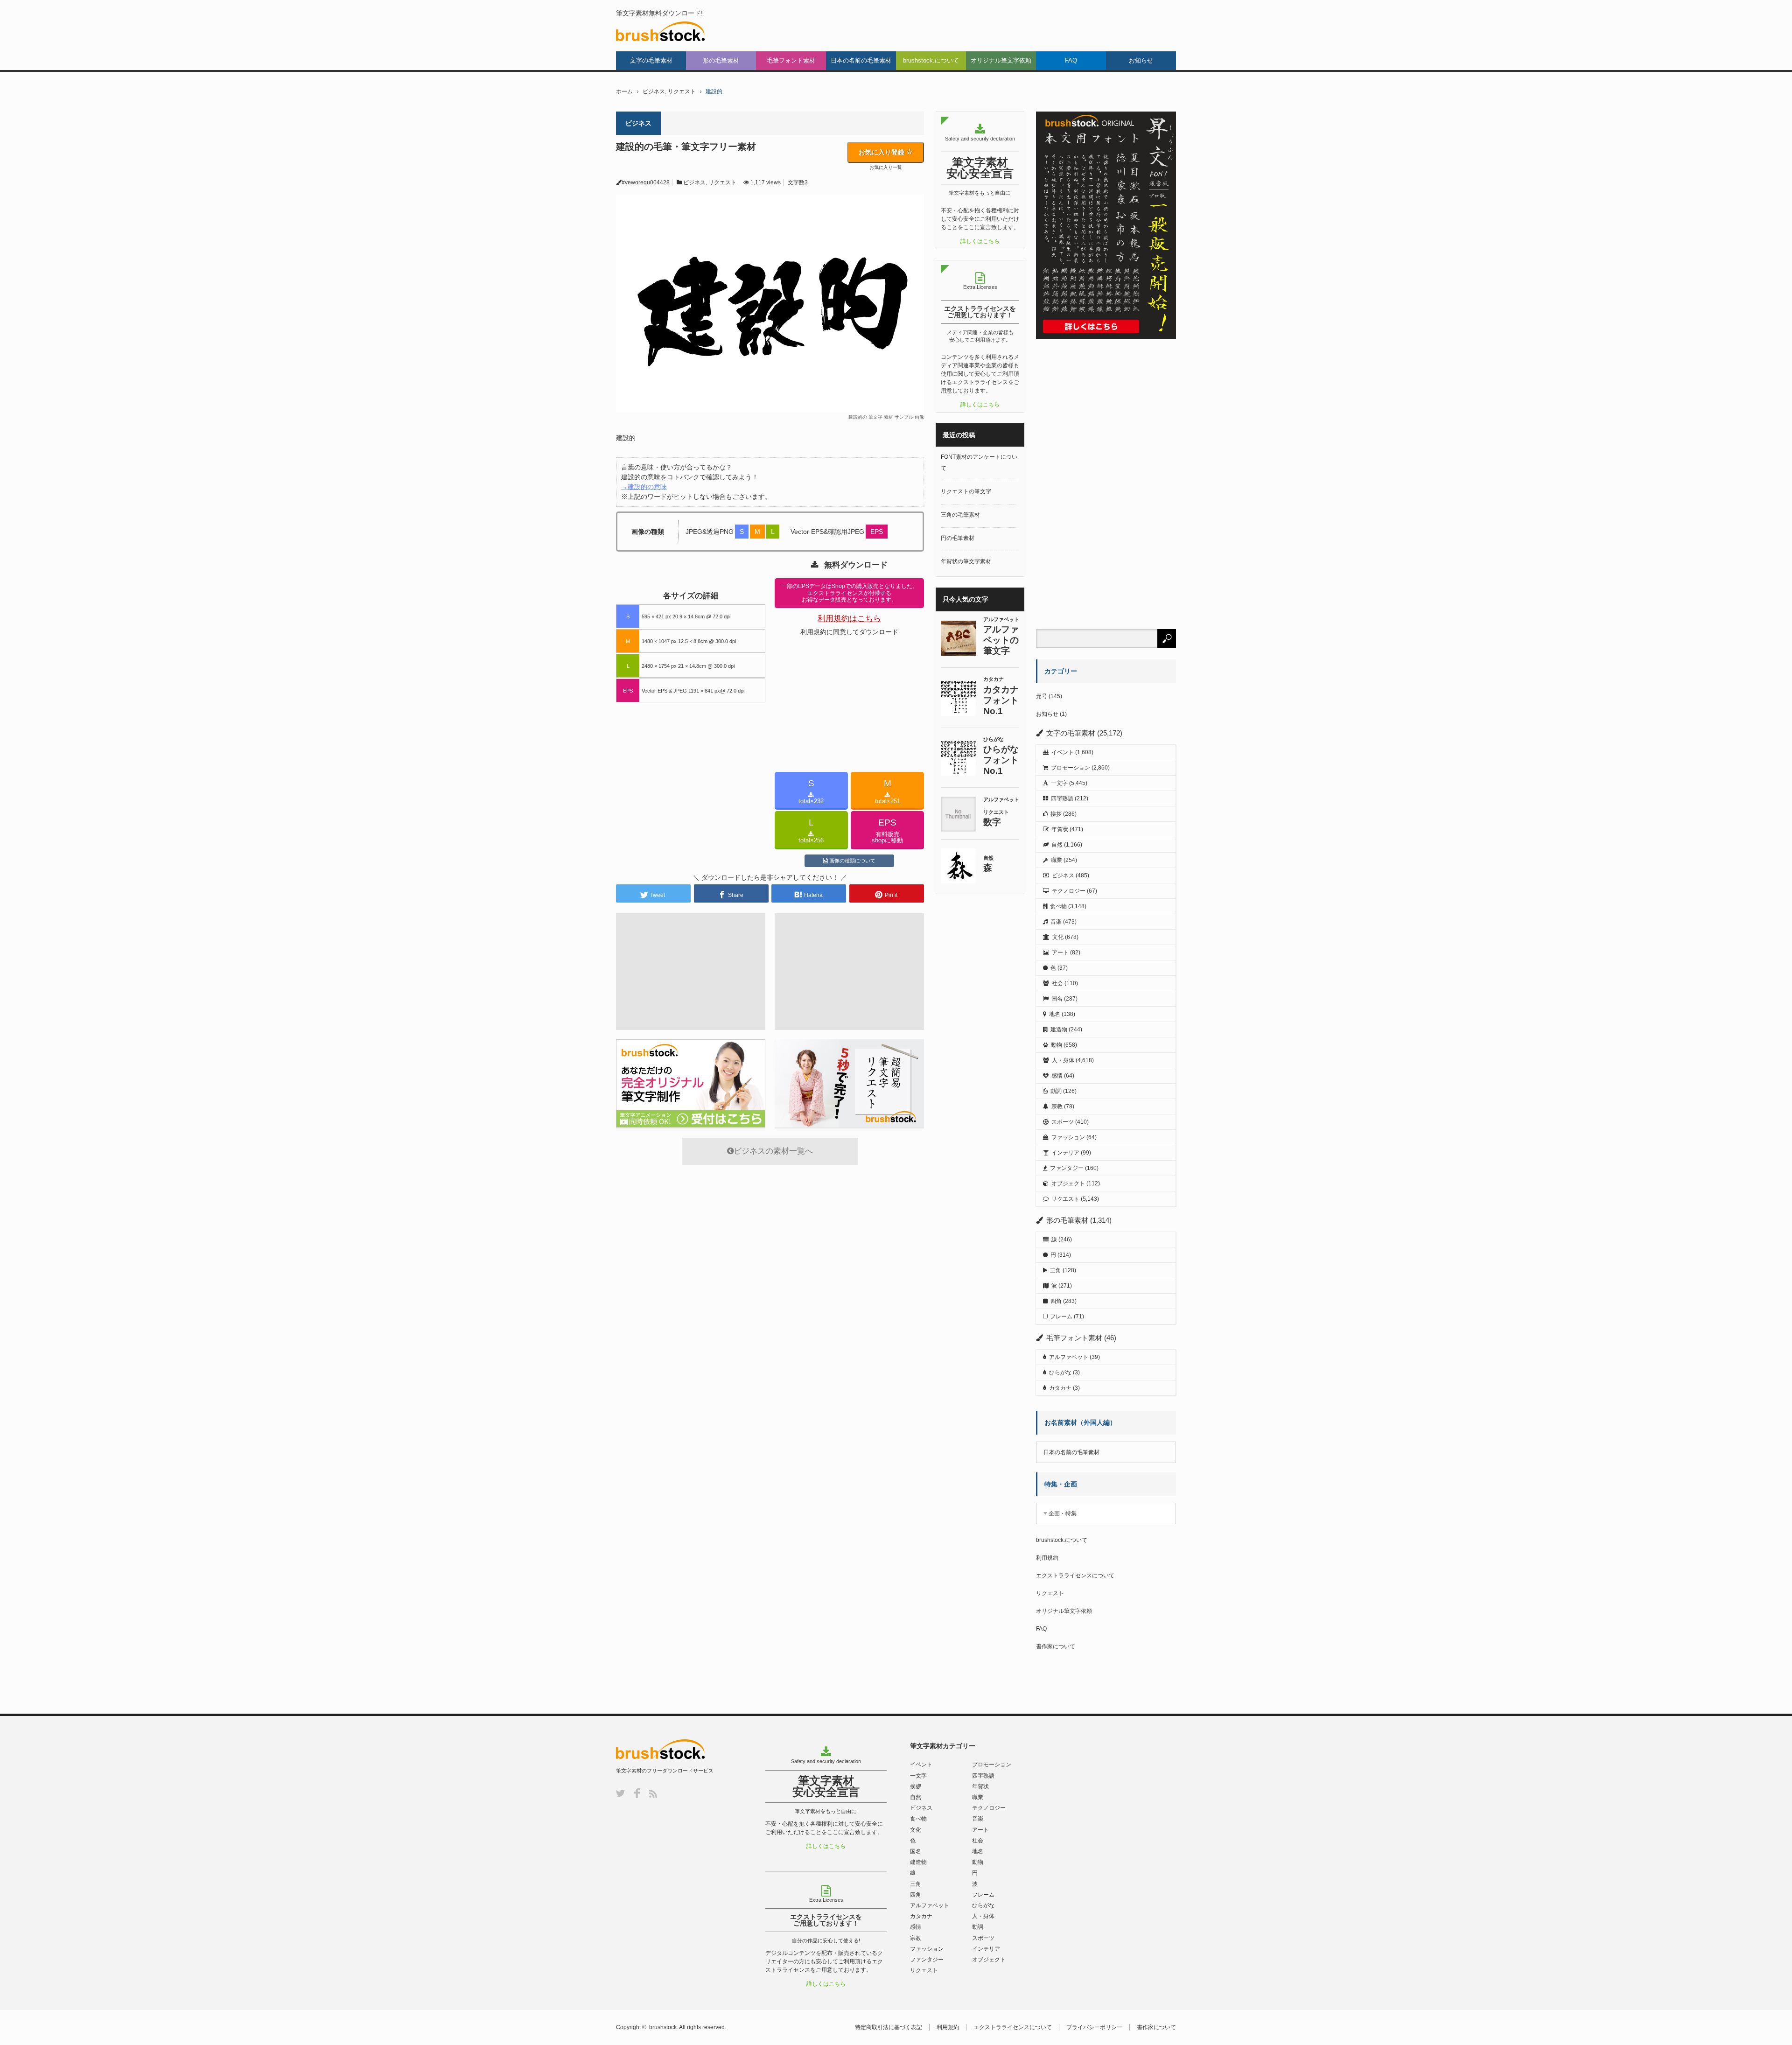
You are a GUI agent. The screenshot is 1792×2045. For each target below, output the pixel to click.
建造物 (1059, 1030)
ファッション (1068, 1137)
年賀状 (1060, 829)
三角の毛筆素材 (960, 515)
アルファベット (1069, 1357)
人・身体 (1063, 1060)
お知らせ (1141, 60)
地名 (1055, 1014)
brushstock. (664, 2027)
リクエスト (682, 91)
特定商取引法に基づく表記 (889, 2027)
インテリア (1065, 1153)
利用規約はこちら (849, 619)
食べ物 (1058, 906)
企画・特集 (1063, 1513)
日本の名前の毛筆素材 (861, 60)
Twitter (620, 1793)
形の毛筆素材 (721, 60)
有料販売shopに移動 (887, 831)
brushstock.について (931, 60)
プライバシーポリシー (1094, 2027)
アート (1060, 952)
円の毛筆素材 (958, 538)
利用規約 (1047, 1558)
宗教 (1057, 1107)
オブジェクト (1068, 1184)
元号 (1042, 696)
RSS (653, 1794)
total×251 (888, 791)
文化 (1058, 937)
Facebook (637, 1793)
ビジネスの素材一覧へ (773, 1151)
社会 (1057, 983)
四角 (1056, 1301)
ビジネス (654, 91)
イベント (1063, 752)
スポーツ (1063, 1122)
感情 (1057, 1076)
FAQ (1071, 60)
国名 (1057, 999)
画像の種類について (852, 861)
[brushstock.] (661, 31)
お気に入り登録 (882, 152)
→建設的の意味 (644, 487)
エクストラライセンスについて (1075, 1576)
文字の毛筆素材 (651, 60)
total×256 (811, 831)
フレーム (1061, 1317)
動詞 (1056, 1091)
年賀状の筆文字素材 (966, 561)
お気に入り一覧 (886, 168)
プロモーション (1071, 768)
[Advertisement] (691, 573)
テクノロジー (1069, 891)
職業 (1057, 860)
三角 (1056, 1270)
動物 (1057, 1045)
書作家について (1056, 1646)
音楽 (1056, 922)
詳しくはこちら (980, 241)
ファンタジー (1067, 1168)
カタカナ (1060, 1388)
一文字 (1059, 783)
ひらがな (1060, 1373)
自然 (1057, 845)
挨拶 (1056, 814)
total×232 (811, 791)
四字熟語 (1062, 798)
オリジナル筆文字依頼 (1001, 60)
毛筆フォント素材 (791, 60)
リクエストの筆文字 (966, 491)
